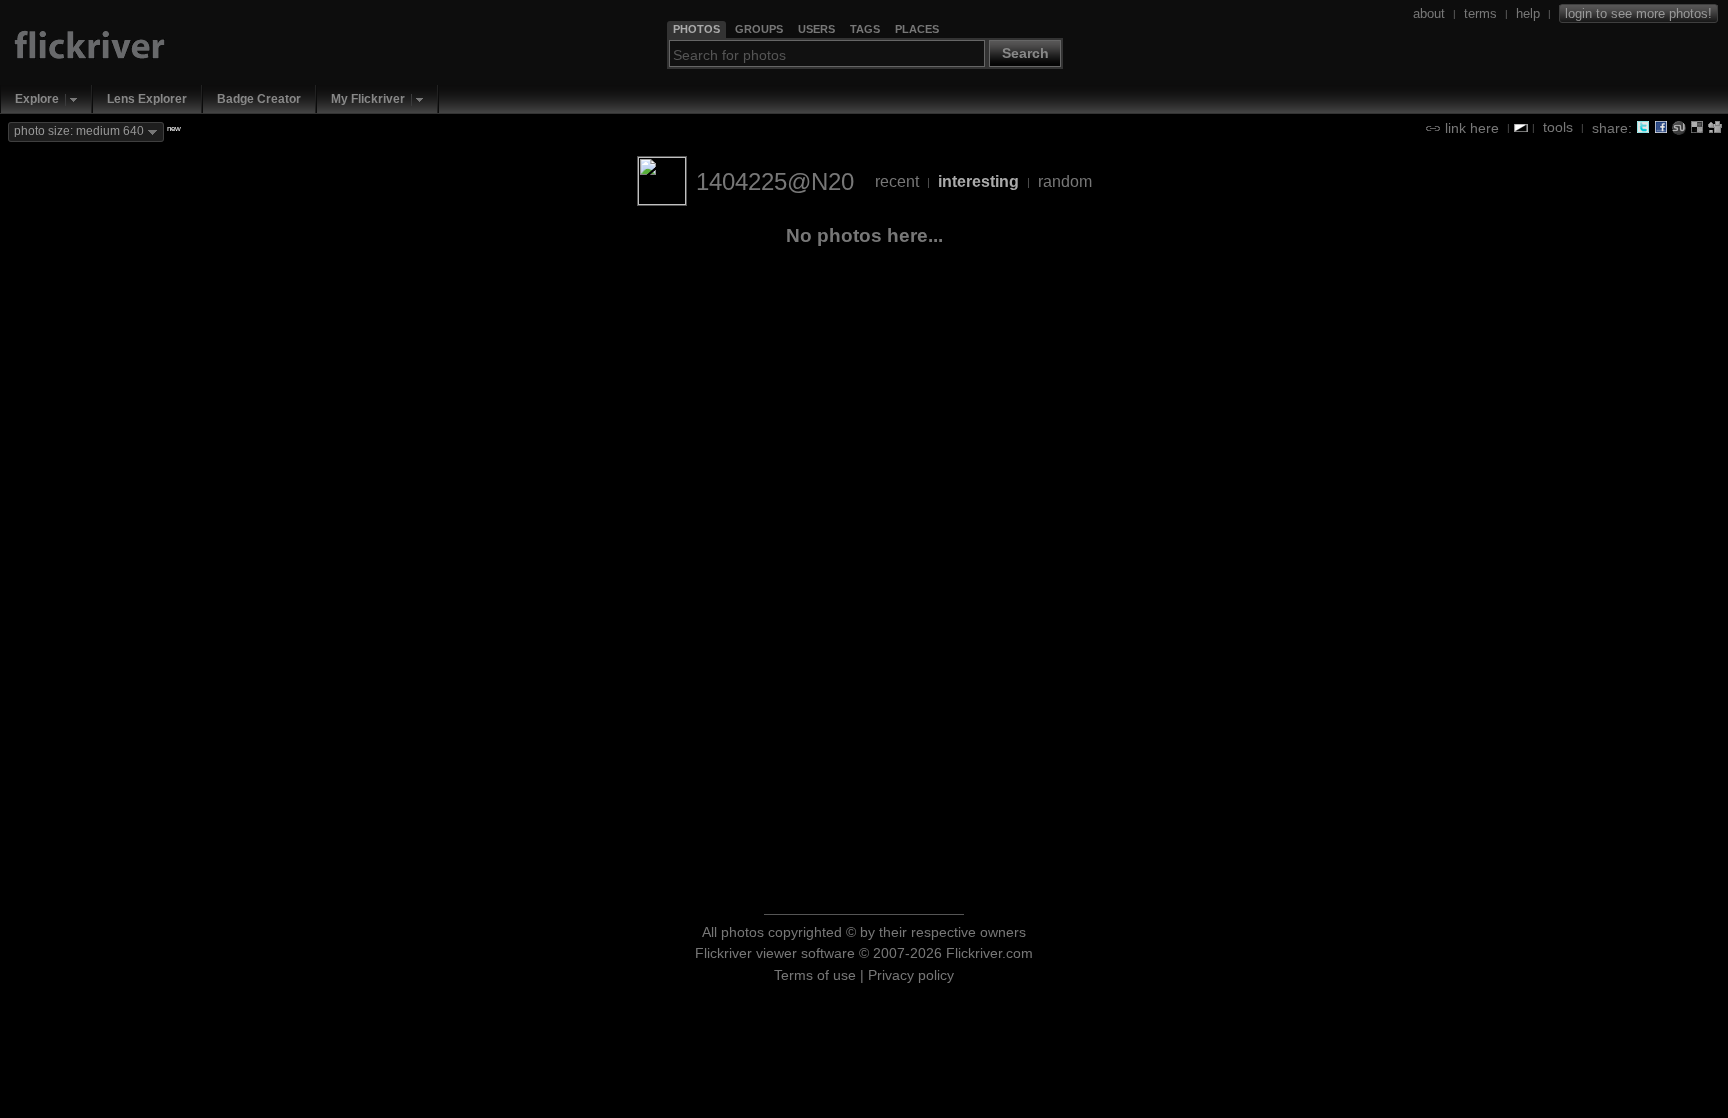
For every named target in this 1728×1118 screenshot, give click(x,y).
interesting (978, 181)
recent (897, 181)
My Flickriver (368, 99)
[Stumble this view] (1679, 127)
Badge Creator (259, 99)
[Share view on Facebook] (1661, 127)
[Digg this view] (1715, 127)
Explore (37, 99)
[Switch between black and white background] (1521, 128)
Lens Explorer (147, 99)
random (1065, 181)
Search (1025, 53)
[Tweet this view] (1643, 127)
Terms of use (815, 975)
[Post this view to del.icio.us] (1697, 127)
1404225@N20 (775, 181)
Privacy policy (911, 975)
